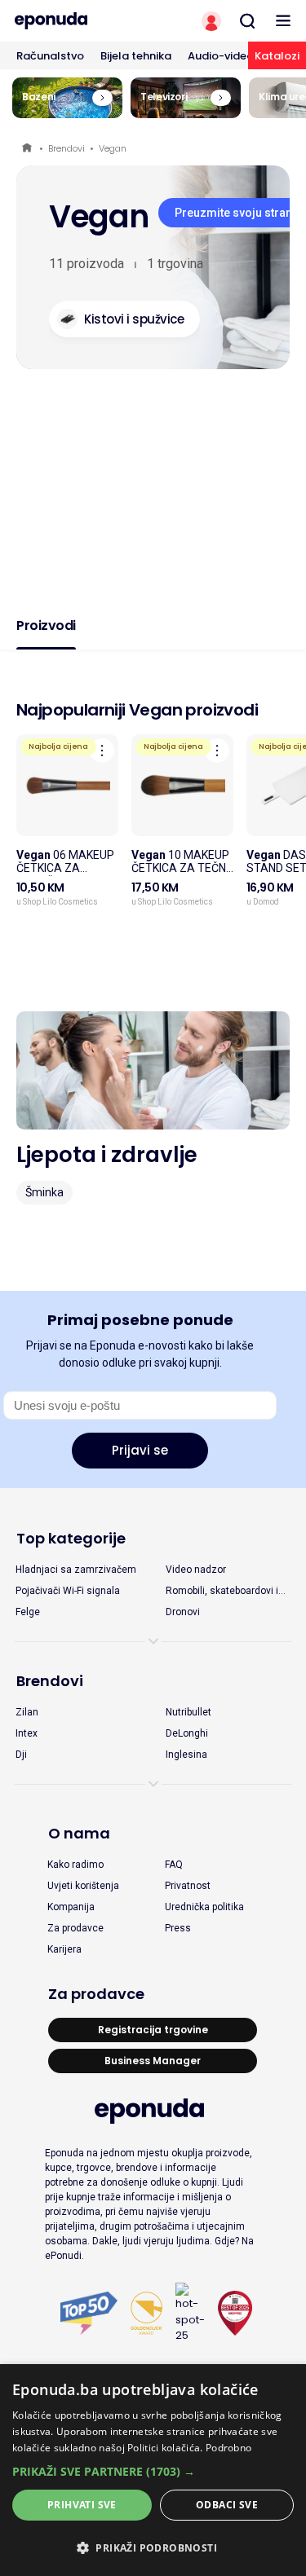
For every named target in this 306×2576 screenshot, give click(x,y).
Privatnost (188, 1886)
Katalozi (277, 56)
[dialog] (153, 2470)
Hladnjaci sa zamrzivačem (76, 1570)
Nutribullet (188, 1712)
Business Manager (153, 2061)
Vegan (113, 148)
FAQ (174, 1865)
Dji (21, 1755)
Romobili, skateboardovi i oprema (222, 1592)
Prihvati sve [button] (82, 2505)
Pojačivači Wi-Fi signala (68, 1591)
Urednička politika (204, 1907)
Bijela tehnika (136, 56)
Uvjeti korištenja (83, 1886)
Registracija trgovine (153, 2030)
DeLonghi (187, 1733)
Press (178, 1928)
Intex (27, 1733)
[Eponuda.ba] (77, 21)
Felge (28, 1612)
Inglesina (186, 1755)
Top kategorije (71, 1538)
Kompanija (71, 1907)
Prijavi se (140, 1450)
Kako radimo (75, 1865)
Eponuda (28, 149)
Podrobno (228, 2448)
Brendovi (67, 148)
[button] (153, 2471)
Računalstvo (50, 56)
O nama (79, 1833)
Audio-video (221, 56)
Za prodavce (75, 1928)
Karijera (64, 1949)
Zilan (27, 1712)
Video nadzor (196, 1570)
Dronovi (183, 1612)
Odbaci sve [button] (227, 2505)
